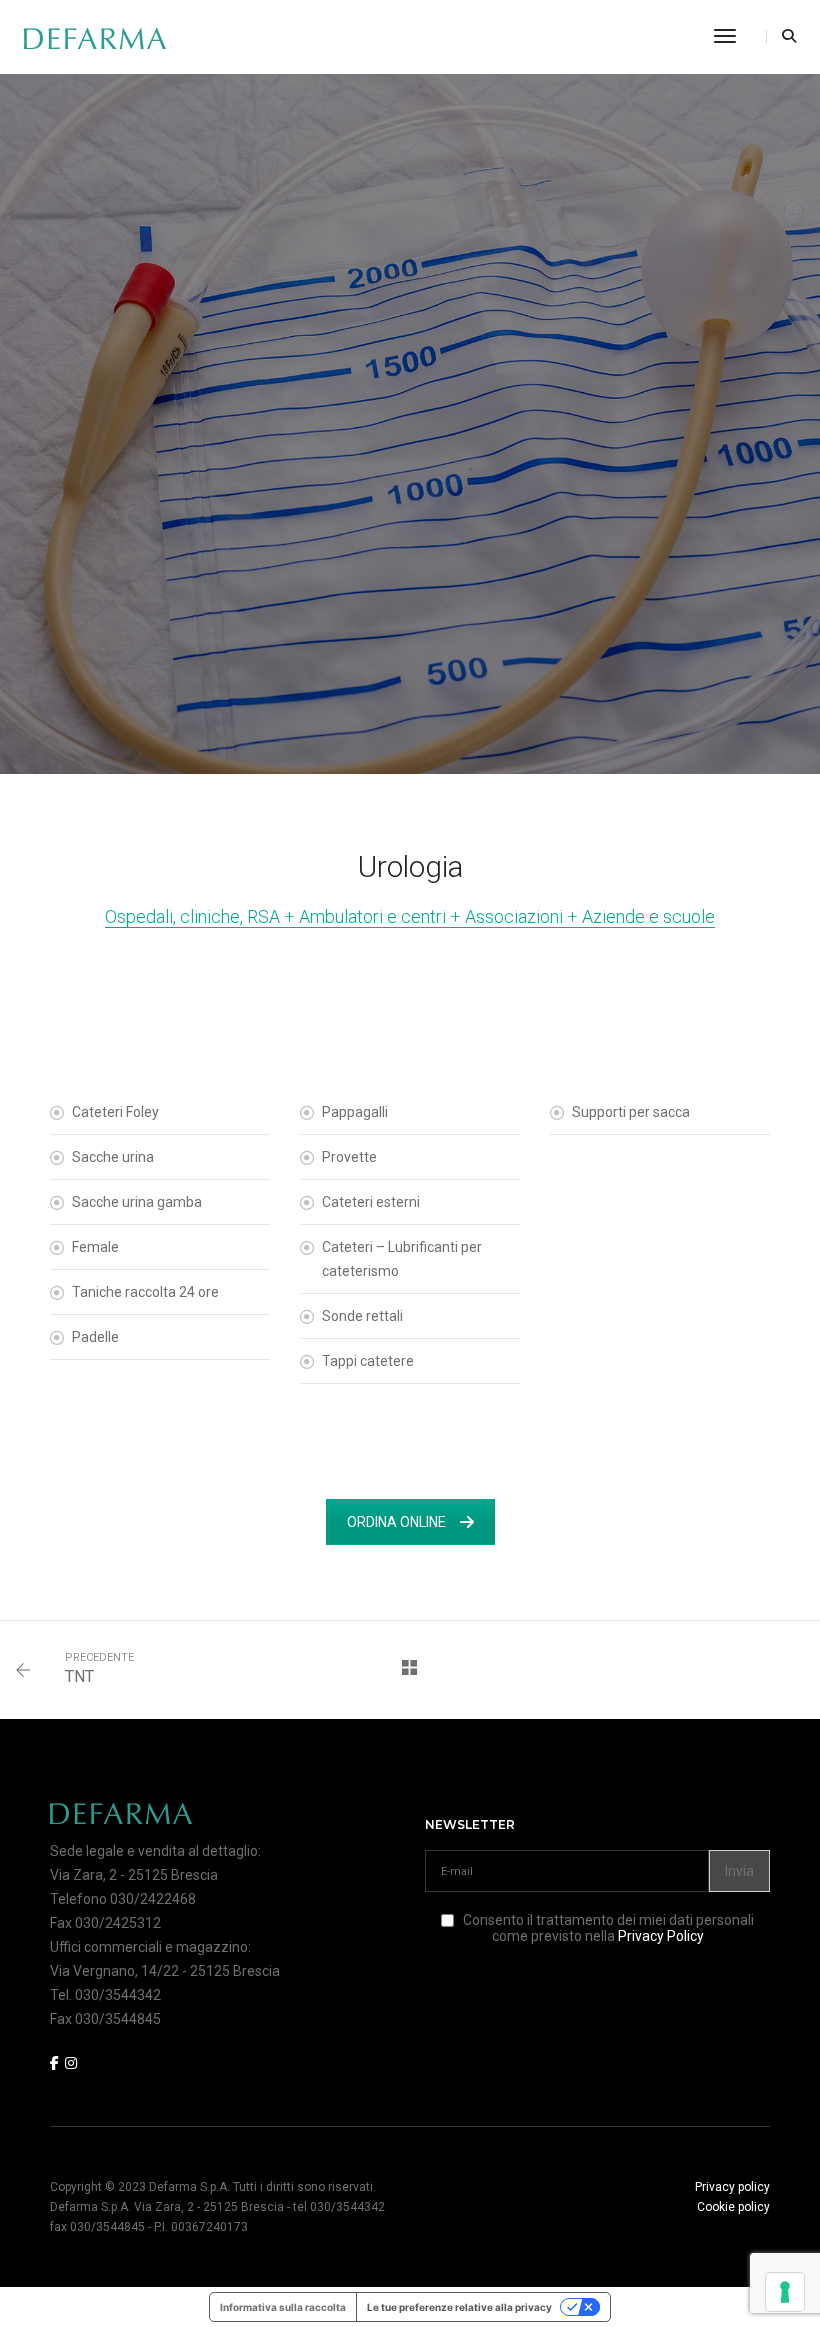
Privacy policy (732, 2187)
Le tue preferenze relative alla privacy (459, 2307)
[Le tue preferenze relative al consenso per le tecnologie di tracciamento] (785, 2292)
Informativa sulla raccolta (283, 2307)
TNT (79, 1676)
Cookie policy (733, 2207)
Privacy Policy (661, 1936)
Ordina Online (396, 1522)
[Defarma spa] (95, 37)
